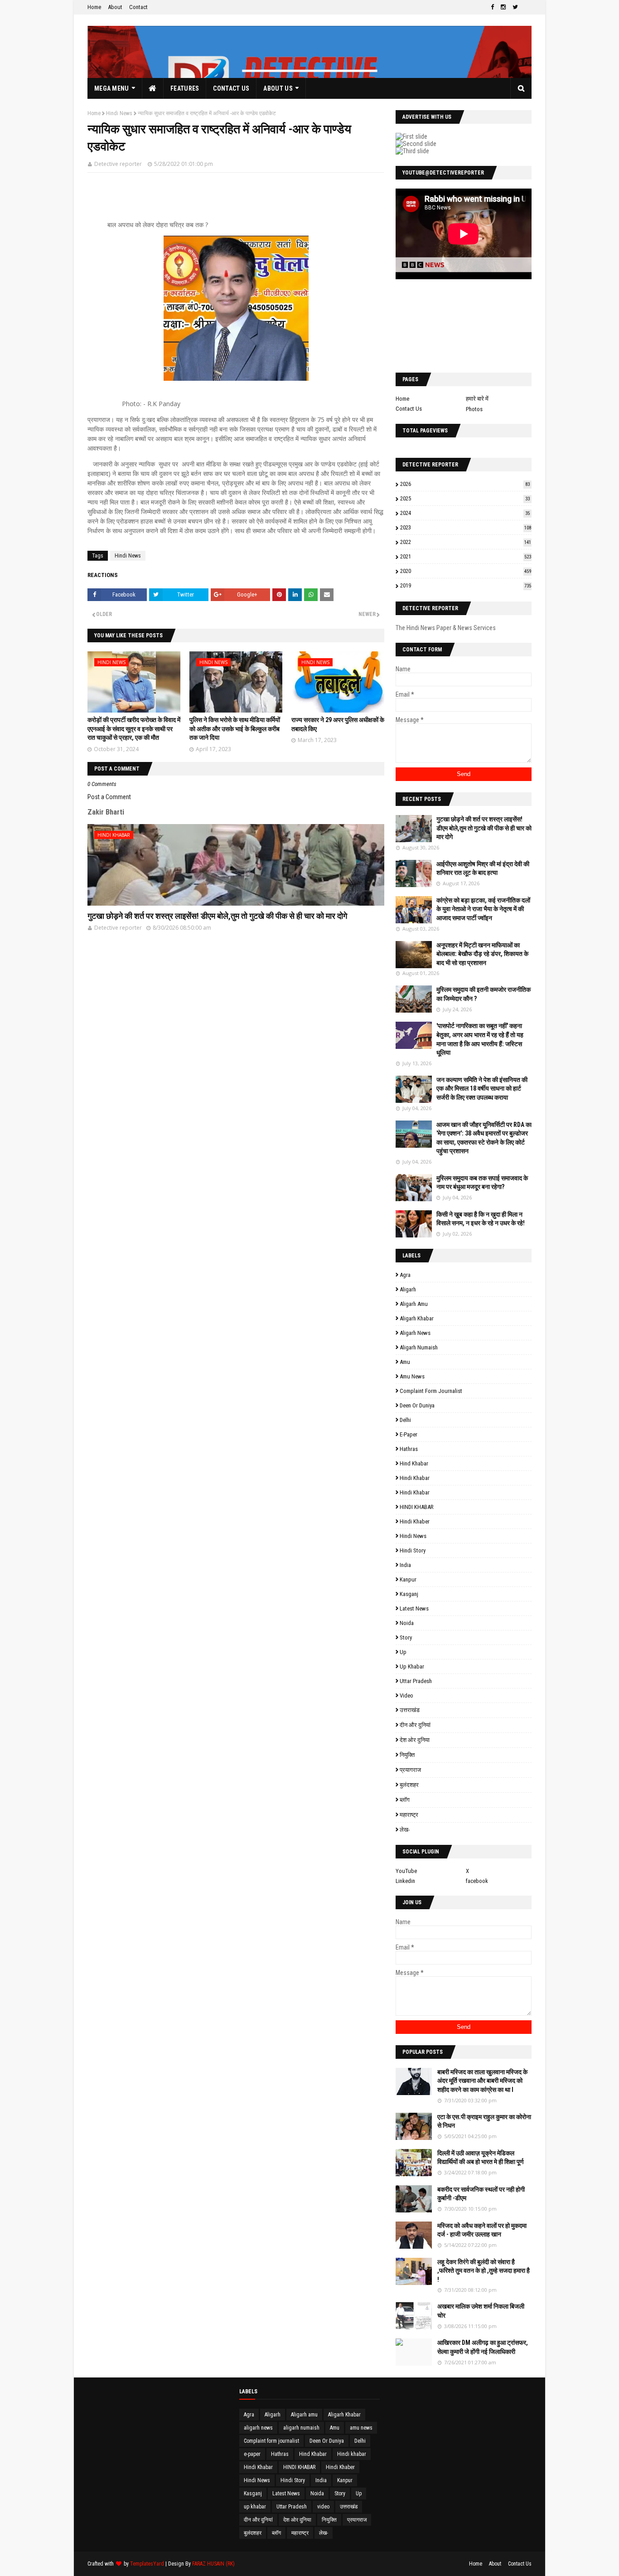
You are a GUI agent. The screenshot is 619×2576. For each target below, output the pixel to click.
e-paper (409, 1434)
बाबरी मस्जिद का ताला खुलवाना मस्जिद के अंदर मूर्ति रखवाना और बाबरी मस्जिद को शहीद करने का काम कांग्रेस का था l (482, 2081)
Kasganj (409, 1594)
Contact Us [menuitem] (231, 88)
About (115, 7)
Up (403, 1652)
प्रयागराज (410, 1770)
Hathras (409, 1449)
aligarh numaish (419, 1347)
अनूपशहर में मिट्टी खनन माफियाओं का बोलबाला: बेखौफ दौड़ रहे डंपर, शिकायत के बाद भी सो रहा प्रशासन (482, 954)
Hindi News (119, 113)
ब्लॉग (405, 1800)
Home (94, 7)
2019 (466, 585)
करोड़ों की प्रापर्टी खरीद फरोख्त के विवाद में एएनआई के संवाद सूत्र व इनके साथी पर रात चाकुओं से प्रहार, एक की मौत (134, 729)
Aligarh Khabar (417, 1318)
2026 (465, 484)
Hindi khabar (415, 1478)
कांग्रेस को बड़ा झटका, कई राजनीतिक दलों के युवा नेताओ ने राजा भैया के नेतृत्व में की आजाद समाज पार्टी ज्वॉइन (483, 909)
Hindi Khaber (415, 1521)
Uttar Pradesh (416, 1681)
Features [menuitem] (185, 88)
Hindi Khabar (415, 1492)
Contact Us (409, 409)
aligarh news (415, 1333)
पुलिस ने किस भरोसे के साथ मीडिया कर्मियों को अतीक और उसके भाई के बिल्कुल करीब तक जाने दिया (235, 729)
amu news (412, 1376)
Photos (474, 409)
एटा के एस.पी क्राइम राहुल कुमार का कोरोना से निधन (484, 2121)
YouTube (406, 1871)
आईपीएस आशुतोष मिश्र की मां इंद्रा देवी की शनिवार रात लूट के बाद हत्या (483, 868)
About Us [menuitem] (278, 88)
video (406, 1696)
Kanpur (408, 1579)
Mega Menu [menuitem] (112, 88)
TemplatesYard (147, 2564)
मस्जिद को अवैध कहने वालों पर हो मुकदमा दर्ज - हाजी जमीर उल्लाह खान (482, 2230)
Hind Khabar (414, 1463)
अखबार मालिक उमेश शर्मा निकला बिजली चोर (481, 2311)
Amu (405, 1362)
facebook (477, 1881)
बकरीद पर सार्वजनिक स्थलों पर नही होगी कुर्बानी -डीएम (481, 2194)
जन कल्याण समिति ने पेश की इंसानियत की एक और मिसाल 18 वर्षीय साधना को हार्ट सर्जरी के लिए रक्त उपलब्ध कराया (482, 1089)
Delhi (405, 1420)
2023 (466, 527)
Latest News (414, 1608)
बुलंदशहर (409, 1785)
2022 (466, 542)
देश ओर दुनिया (415, 1740)
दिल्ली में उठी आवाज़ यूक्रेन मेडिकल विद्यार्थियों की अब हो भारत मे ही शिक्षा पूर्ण (481, 2158)
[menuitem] (153, 88)
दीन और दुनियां (415, 1725)
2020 (466, 571)
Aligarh (408, 1289)
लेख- (405, 1830)
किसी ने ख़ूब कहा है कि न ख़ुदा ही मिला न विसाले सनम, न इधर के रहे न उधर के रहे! (481, 1219)
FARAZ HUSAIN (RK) (213, 2564)
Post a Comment (109, 797)
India (405, 1565)
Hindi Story (413, 1550)
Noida (407, 1623)
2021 (466, 556)
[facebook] (492, 7)
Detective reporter (118, 164)
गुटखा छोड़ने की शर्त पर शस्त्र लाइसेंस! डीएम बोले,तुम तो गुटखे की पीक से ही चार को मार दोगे (217, 916)
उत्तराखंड (410, 1710)
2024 (465, 513)
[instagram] (503, 7)
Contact (138, 7)
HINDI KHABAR (417, 1507)
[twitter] (515, 7)
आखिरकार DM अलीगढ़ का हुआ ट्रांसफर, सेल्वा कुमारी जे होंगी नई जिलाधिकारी (483, 2347)
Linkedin (405, 1881)
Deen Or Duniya (417, 1405)
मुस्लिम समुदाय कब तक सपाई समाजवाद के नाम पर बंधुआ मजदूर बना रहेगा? (482, 1183)
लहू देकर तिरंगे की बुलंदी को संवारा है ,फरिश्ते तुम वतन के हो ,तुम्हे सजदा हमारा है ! (484, 2271)
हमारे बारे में (477, 399)
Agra (405, 1275)
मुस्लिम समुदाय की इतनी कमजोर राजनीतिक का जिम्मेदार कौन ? (484, 994)
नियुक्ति (407, 1755)
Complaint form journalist (431, 1391)
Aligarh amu (414, 1304)
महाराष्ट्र (409, 1815)
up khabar (412, 1666)
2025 (465, 498)
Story (406, 1637)
